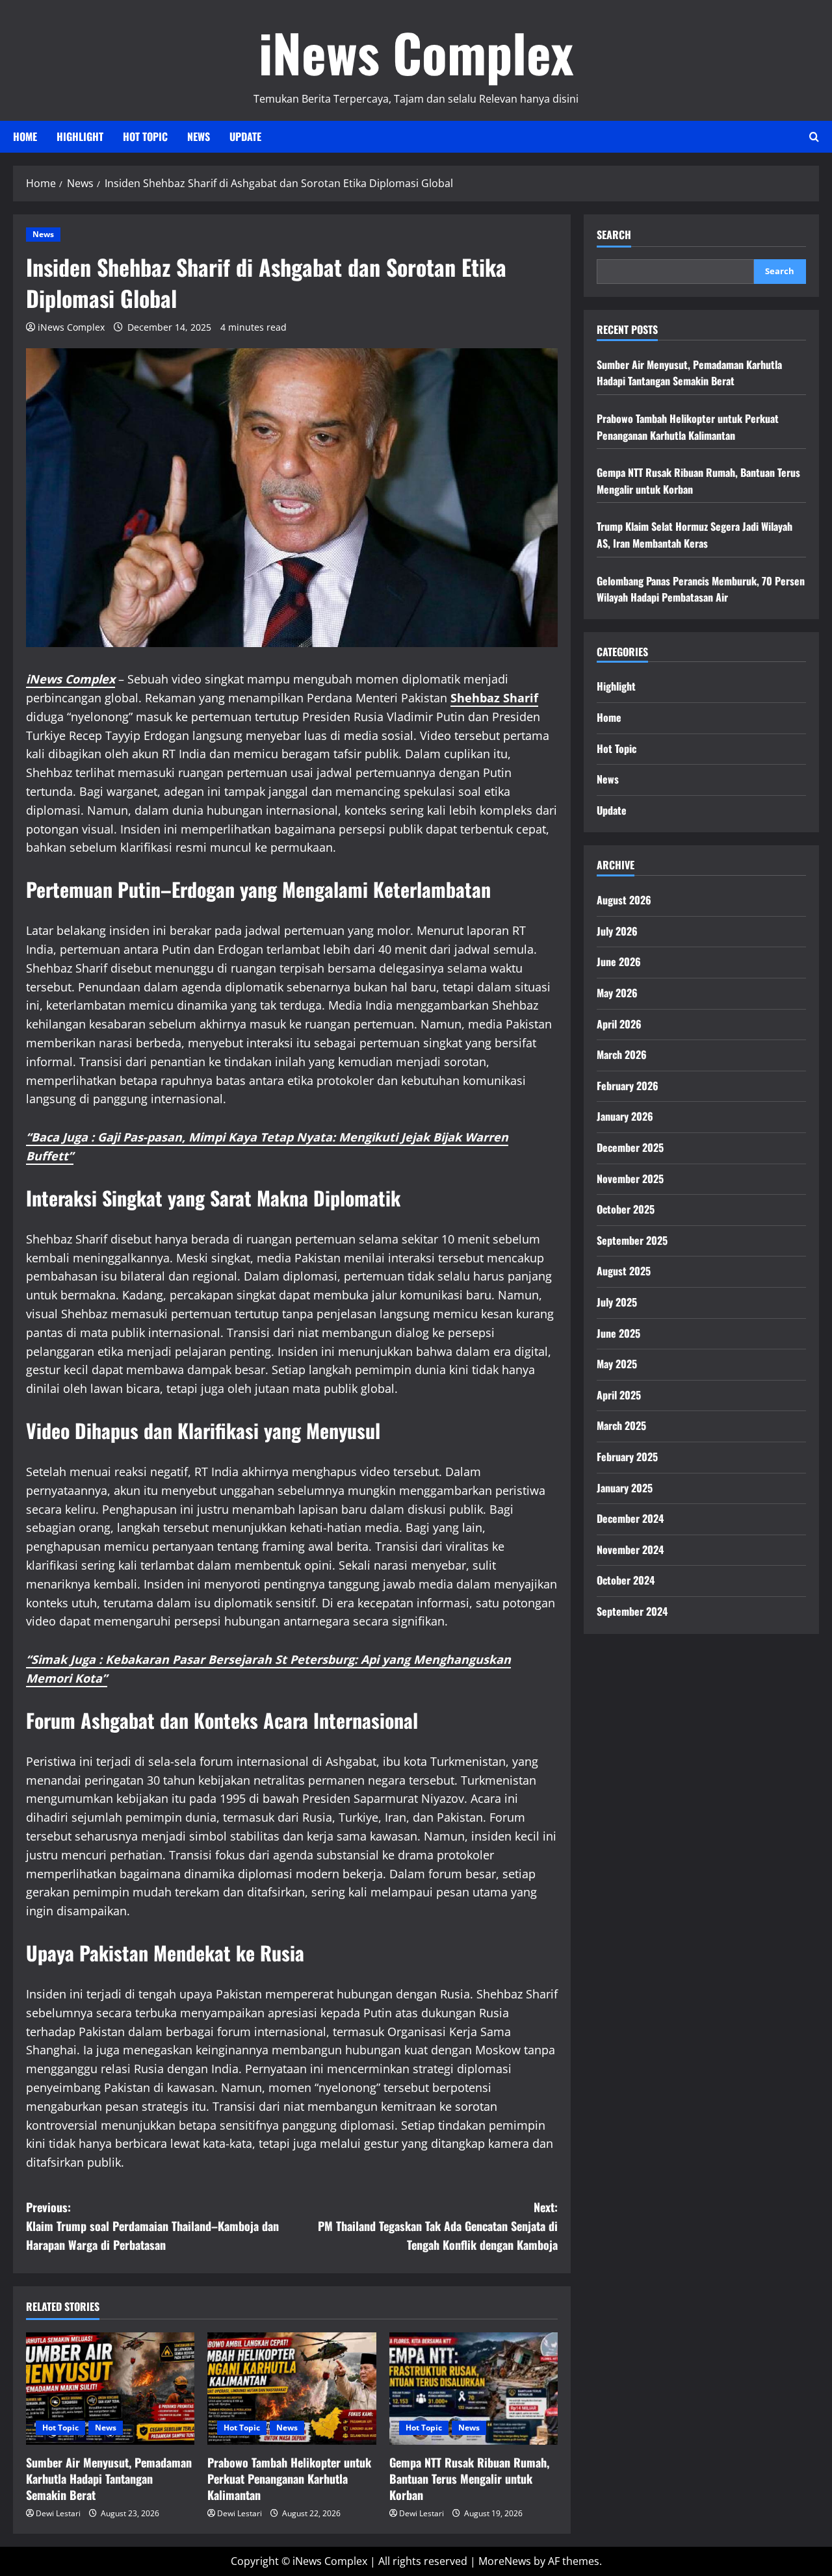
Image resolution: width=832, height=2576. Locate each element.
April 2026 (619, 1024)
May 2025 (617, 1364)
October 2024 (626, 1581)
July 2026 (617, 931)
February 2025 (627, 1457)
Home (25, 136)
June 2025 (618, 1333)
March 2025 (621, 1426)
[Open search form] (814, 137)
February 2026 (628, 1086)
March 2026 (622, 1055)
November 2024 (630, 1549)
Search (614, 235)
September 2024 (632, 1612)
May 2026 (617, 993)
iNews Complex (416, 52)
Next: (438, 2226)
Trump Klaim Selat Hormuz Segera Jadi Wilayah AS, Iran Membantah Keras (695, 535)
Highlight (80, 136)
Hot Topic (145, 136)
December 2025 (630, 1148)
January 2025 (625, 1488)
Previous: (152, 2226)
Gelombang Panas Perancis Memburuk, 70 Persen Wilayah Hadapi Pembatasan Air (701, 589)
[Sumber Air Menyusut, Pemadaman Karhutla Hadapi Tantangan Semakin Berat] (110, 2389)
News (199, 136)
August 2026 (624, 900)
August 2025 (624, 1271)
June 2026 (619, 962)
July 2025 (617, 1303)
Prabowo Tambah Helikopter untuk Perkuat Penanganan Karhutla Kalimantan (289, 2479)
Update (245, 136)
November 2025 (630, 1179)
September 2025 (632, 1240)
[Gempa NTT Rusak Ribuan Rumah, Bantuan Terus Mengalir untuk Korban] (474, 2389)
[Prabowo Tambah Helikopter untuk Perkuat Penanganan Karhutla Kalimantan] (292, 2389)
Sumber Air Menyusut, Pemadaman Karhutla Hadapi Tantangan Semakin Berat (109, 2479)
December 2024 (630, 1519)
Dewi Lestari (58, 2513)
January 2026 (625, 1117)
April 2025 (619, 1395)
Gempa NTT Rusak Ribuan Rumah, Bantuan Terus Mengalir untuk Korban (469, 2479)
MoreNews (505, 2561)
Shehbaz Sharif (494, 698)
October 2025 (626, 1210)
